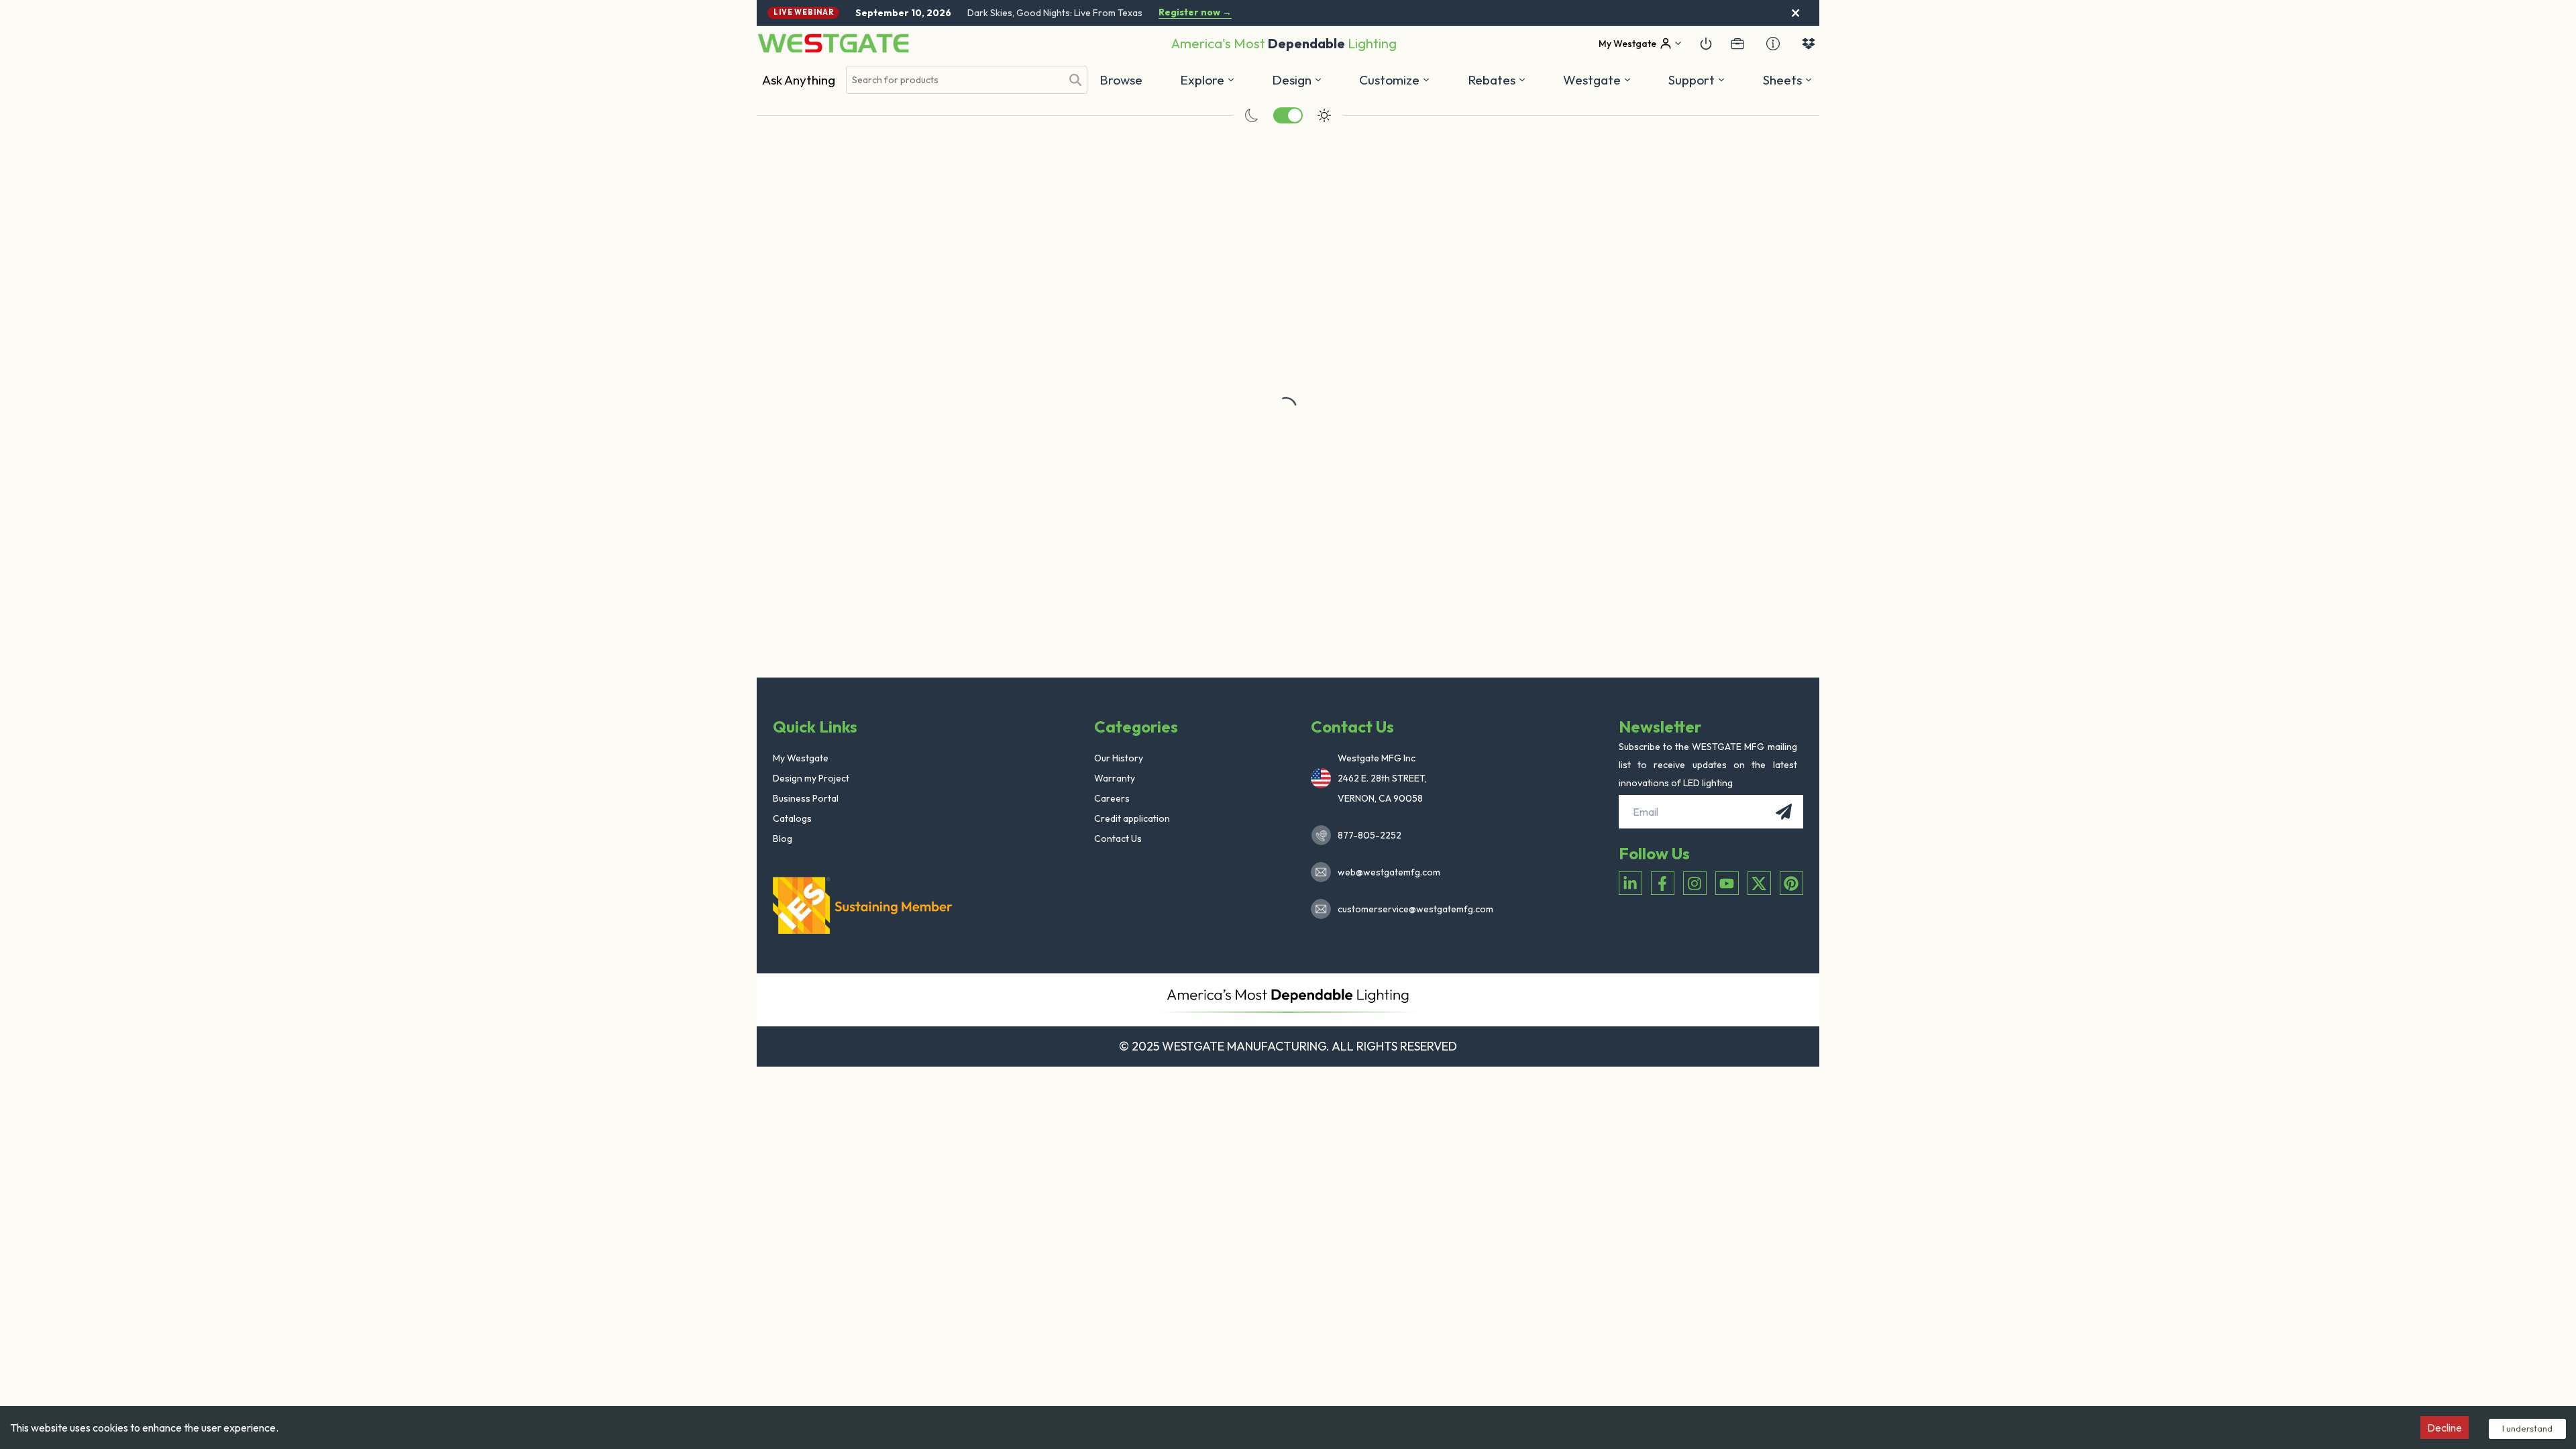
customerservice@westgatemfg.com (1411, 909)
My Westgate (801, 758)
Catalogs (792, 818)
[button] (1497, 80)
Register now (1195, 12)
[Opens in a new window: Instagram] (1695, 883)
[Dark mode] (1252, 115)
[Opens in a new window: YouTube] (1727, 883)
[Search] (1075, 80)
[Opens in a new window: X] (1759, 883)
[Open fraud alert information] (1773, 44)
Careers (1112, 798)
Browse (1121, 80)
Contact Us (1118, 839)
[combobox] (954, 80)
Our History (1119, 758)
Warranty (1115, 778)
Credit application (1132, 818)
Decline (2445, 1428)
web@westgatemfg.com (1389, 872)
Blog (783, 839)
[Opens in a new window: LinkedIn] (1630, 883)
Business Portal (806, 798)
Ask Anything (799, 80)
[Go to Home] (833, 43)
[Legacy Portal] (1737, 44)
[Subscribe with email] (1784, 812)
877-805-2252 (1370, 835)
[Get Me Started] (1706, 44)
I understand (2527, 1428)
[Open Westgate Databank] (1809, 44)
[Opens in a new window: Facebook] (1663, 883)
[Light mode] (1324, 115)
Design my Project (811, 778)
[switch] (1288, 115)
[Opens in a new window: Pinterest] (1791, 883)
